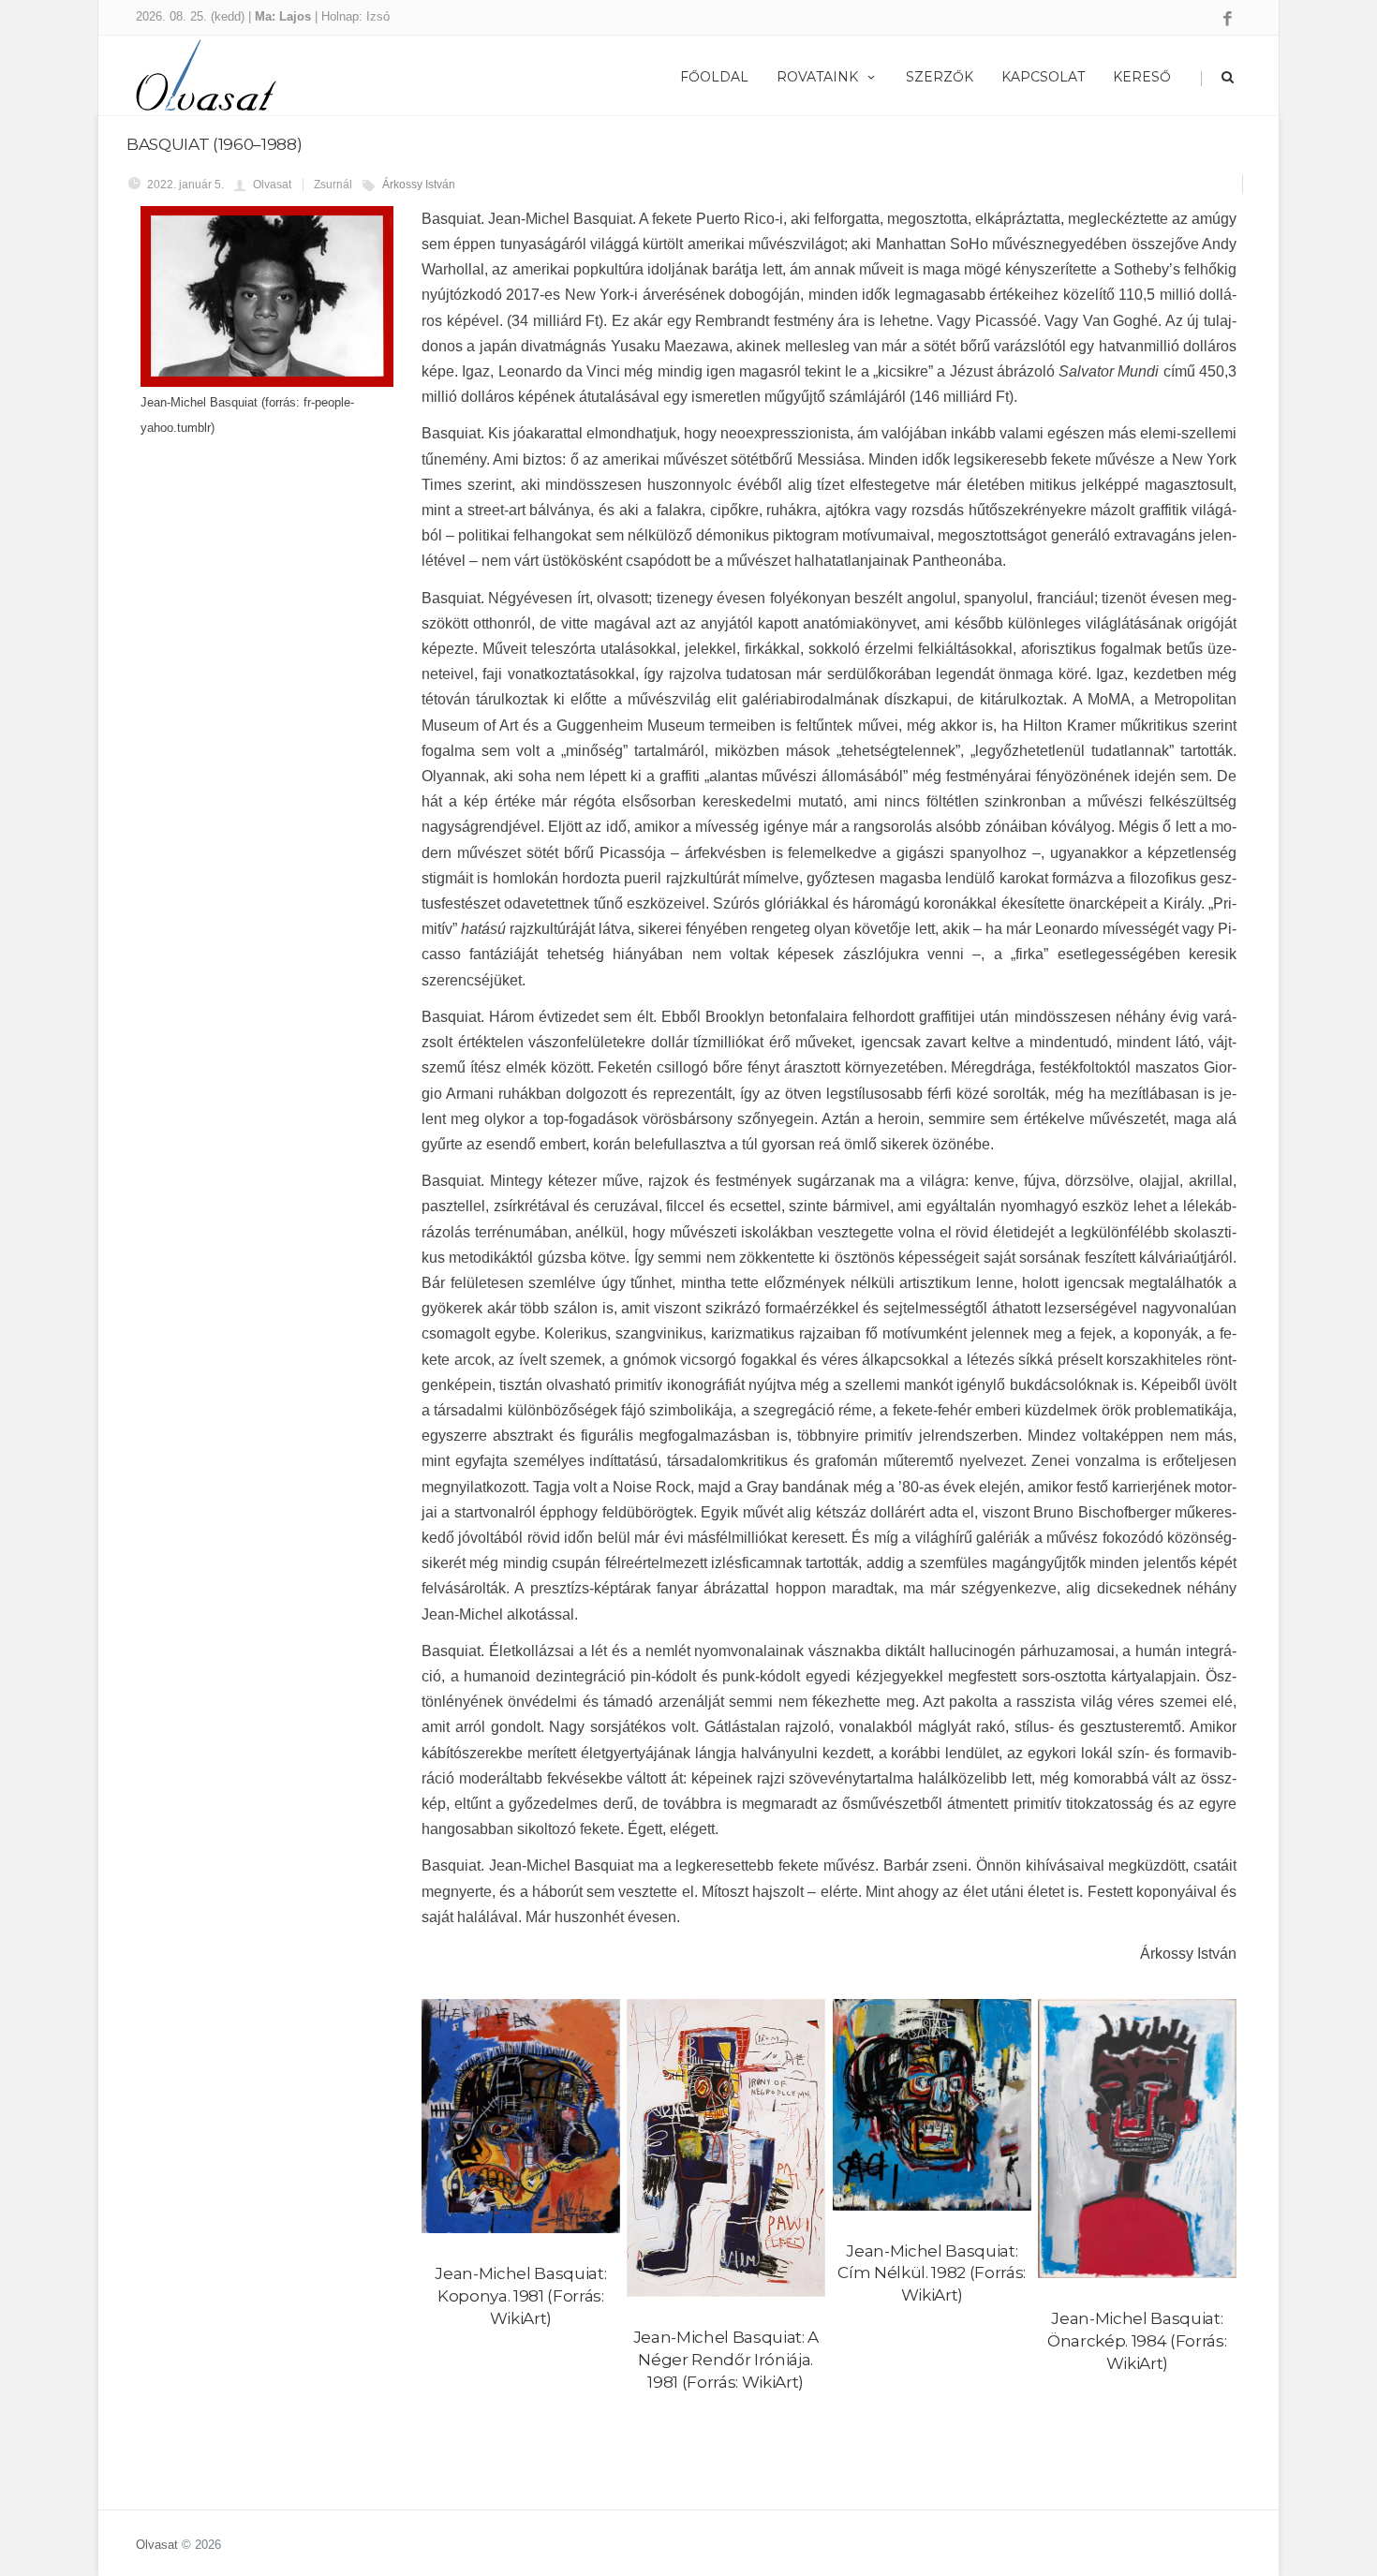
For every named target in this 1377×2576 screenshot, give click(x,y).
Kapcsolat (1043, 77)
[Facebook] (1228, 20)
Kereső (1142, 77)
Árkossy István (419, 185)
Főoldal (714, 77)
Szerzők (940, 77)
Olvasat (157, 2545)
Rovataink (817, 77)
